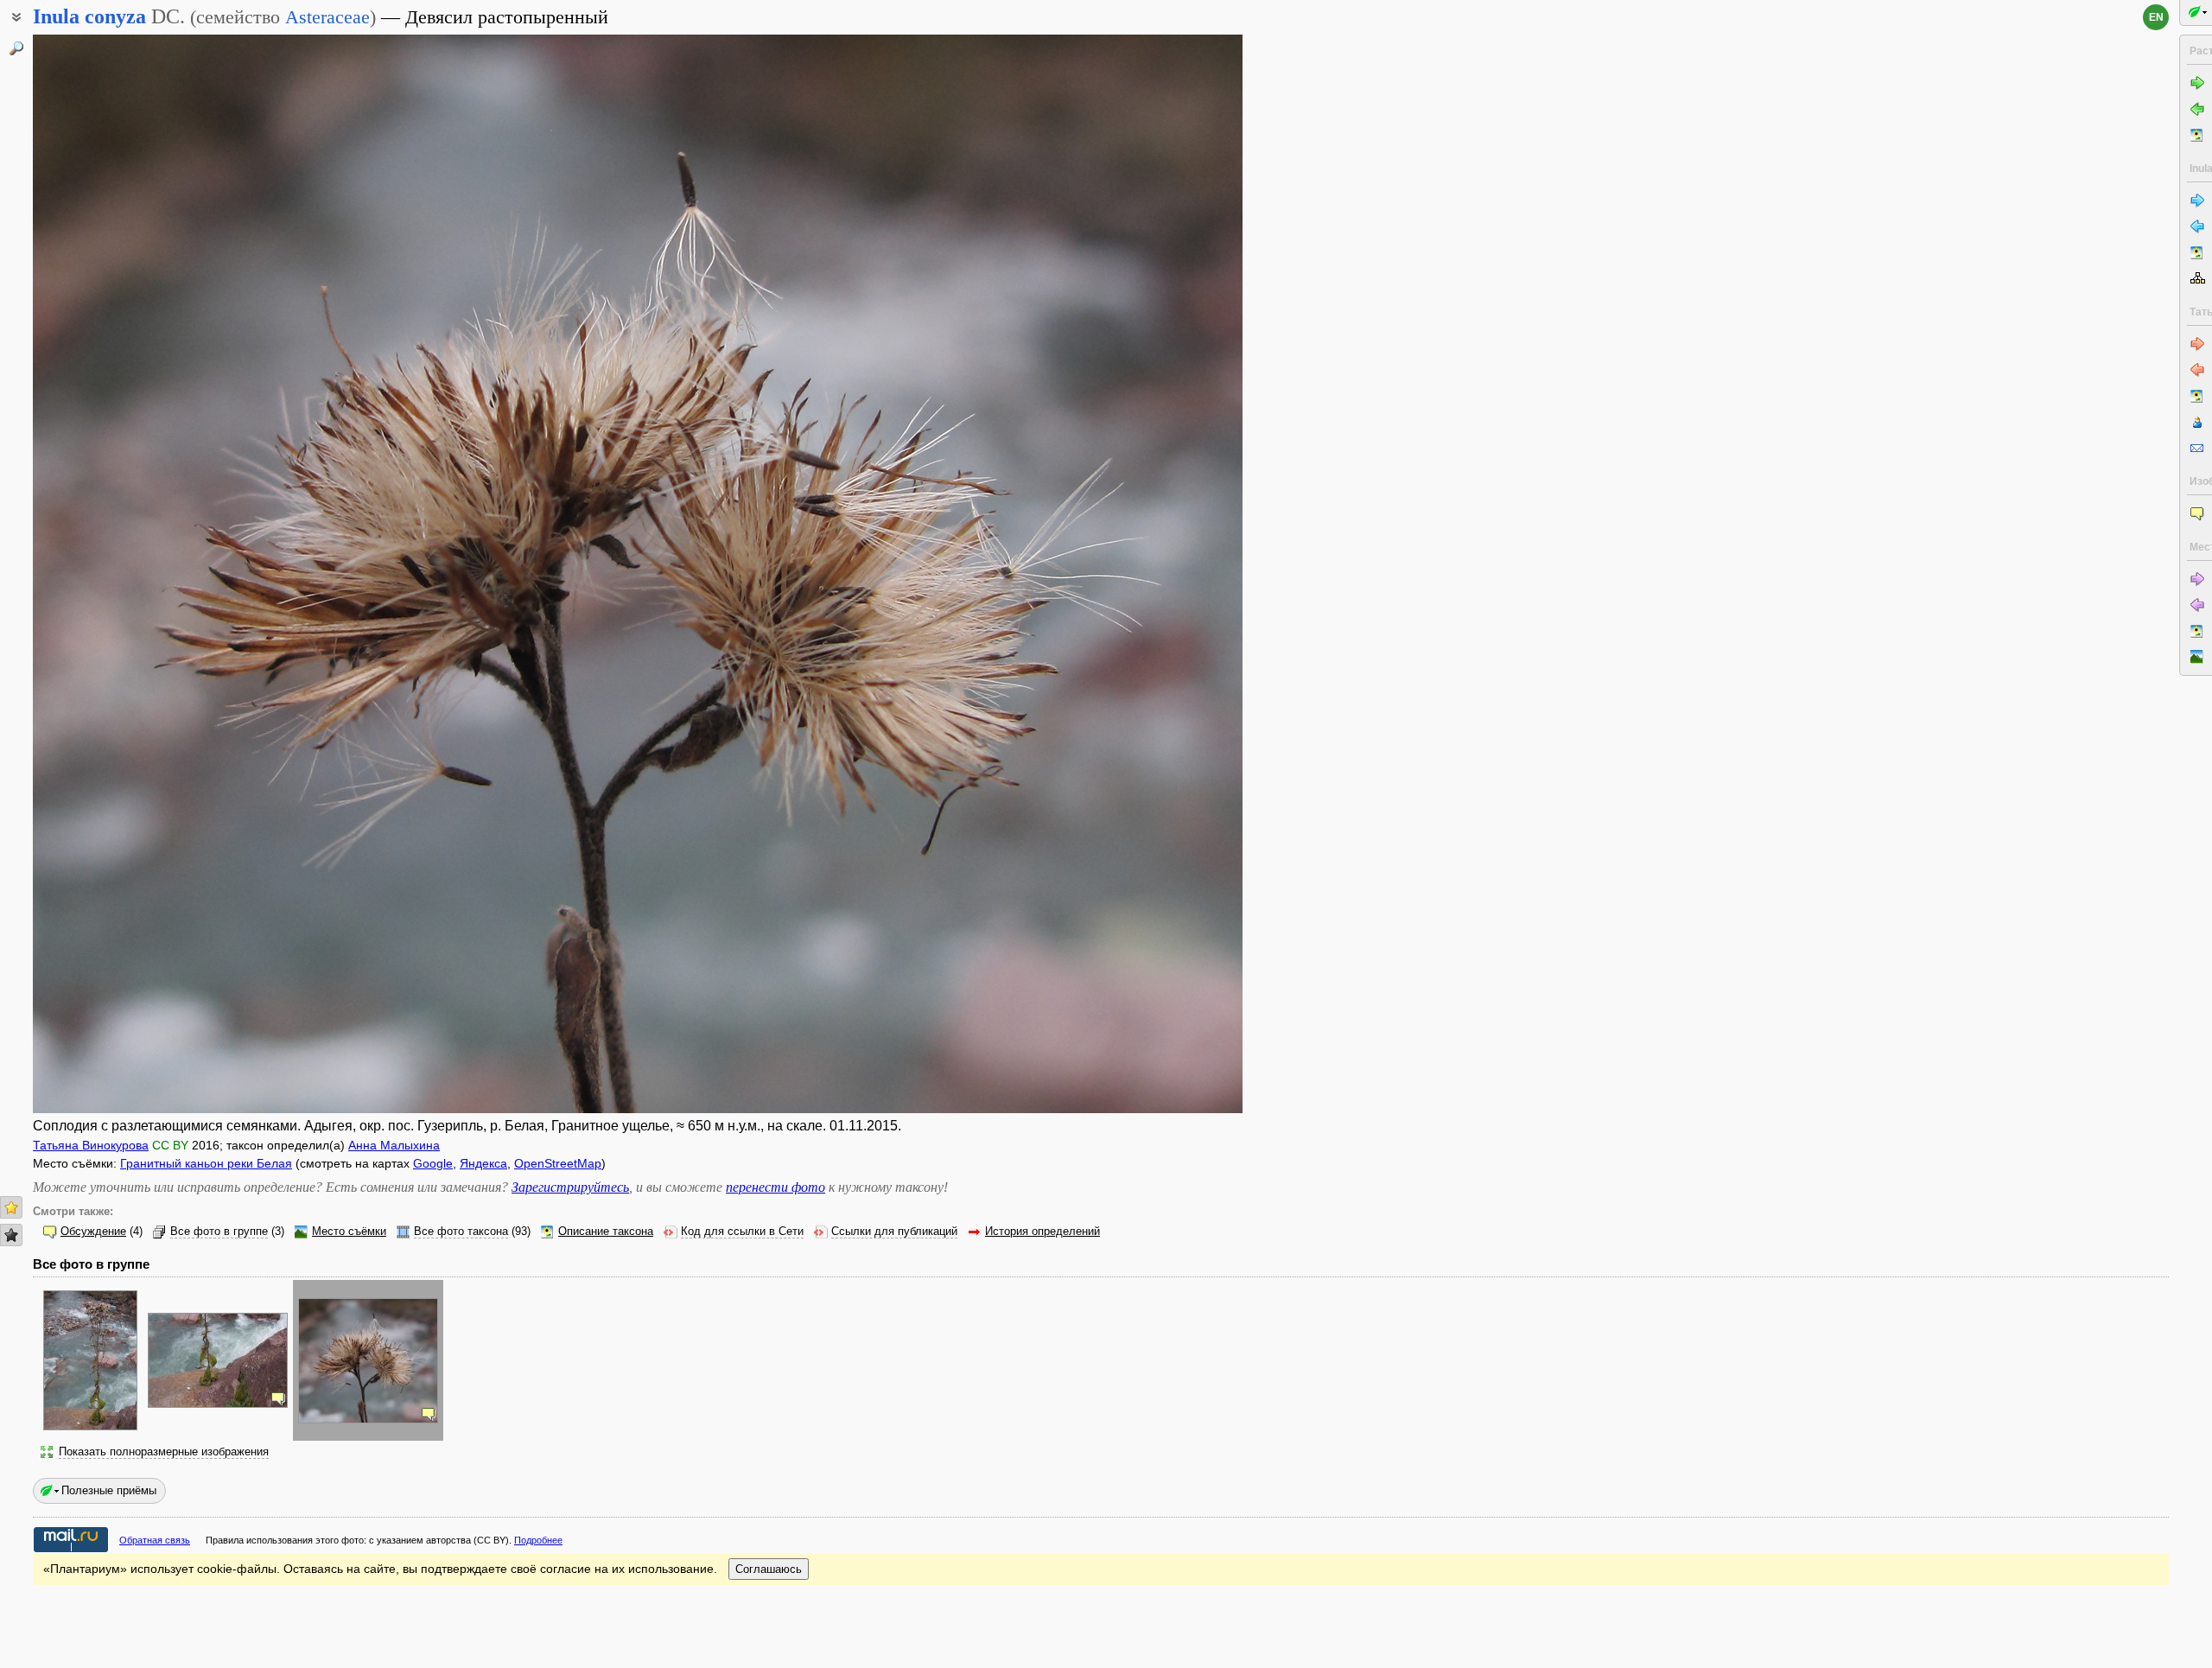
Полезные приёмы (109, 1490)
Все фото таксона (461, 1232)
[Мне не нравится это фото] (11, 1235)
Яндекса (483, 1163)
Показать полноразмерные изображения (164, 1452)
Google (433, 1163)
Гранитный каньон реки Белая (206, 1163)
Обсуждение (93, 1232)
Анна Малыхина (394, 1145)
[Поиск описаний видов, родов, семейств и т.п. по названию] (16, 48)
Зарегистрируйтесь (570, 1187)
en (2156, 17)
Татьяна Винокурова (91, 1145)
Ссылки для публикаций (894, 1232)
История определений (1042, 1232)
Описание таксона (606, 1232)
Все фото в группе (219, 1232)
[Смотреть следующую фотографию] (1117, 574)
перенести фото (775, 1187)
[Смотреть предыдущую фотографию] (158, 574)
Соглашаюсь (769, 1569)
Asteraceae (327, 17)
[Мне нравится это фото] (11, 1207)
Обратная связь (155, 1540)
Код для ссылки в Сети (742, 1232)
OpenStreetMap (558, 1163)
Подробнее (538, 1540)
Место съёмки (349, 1232)
